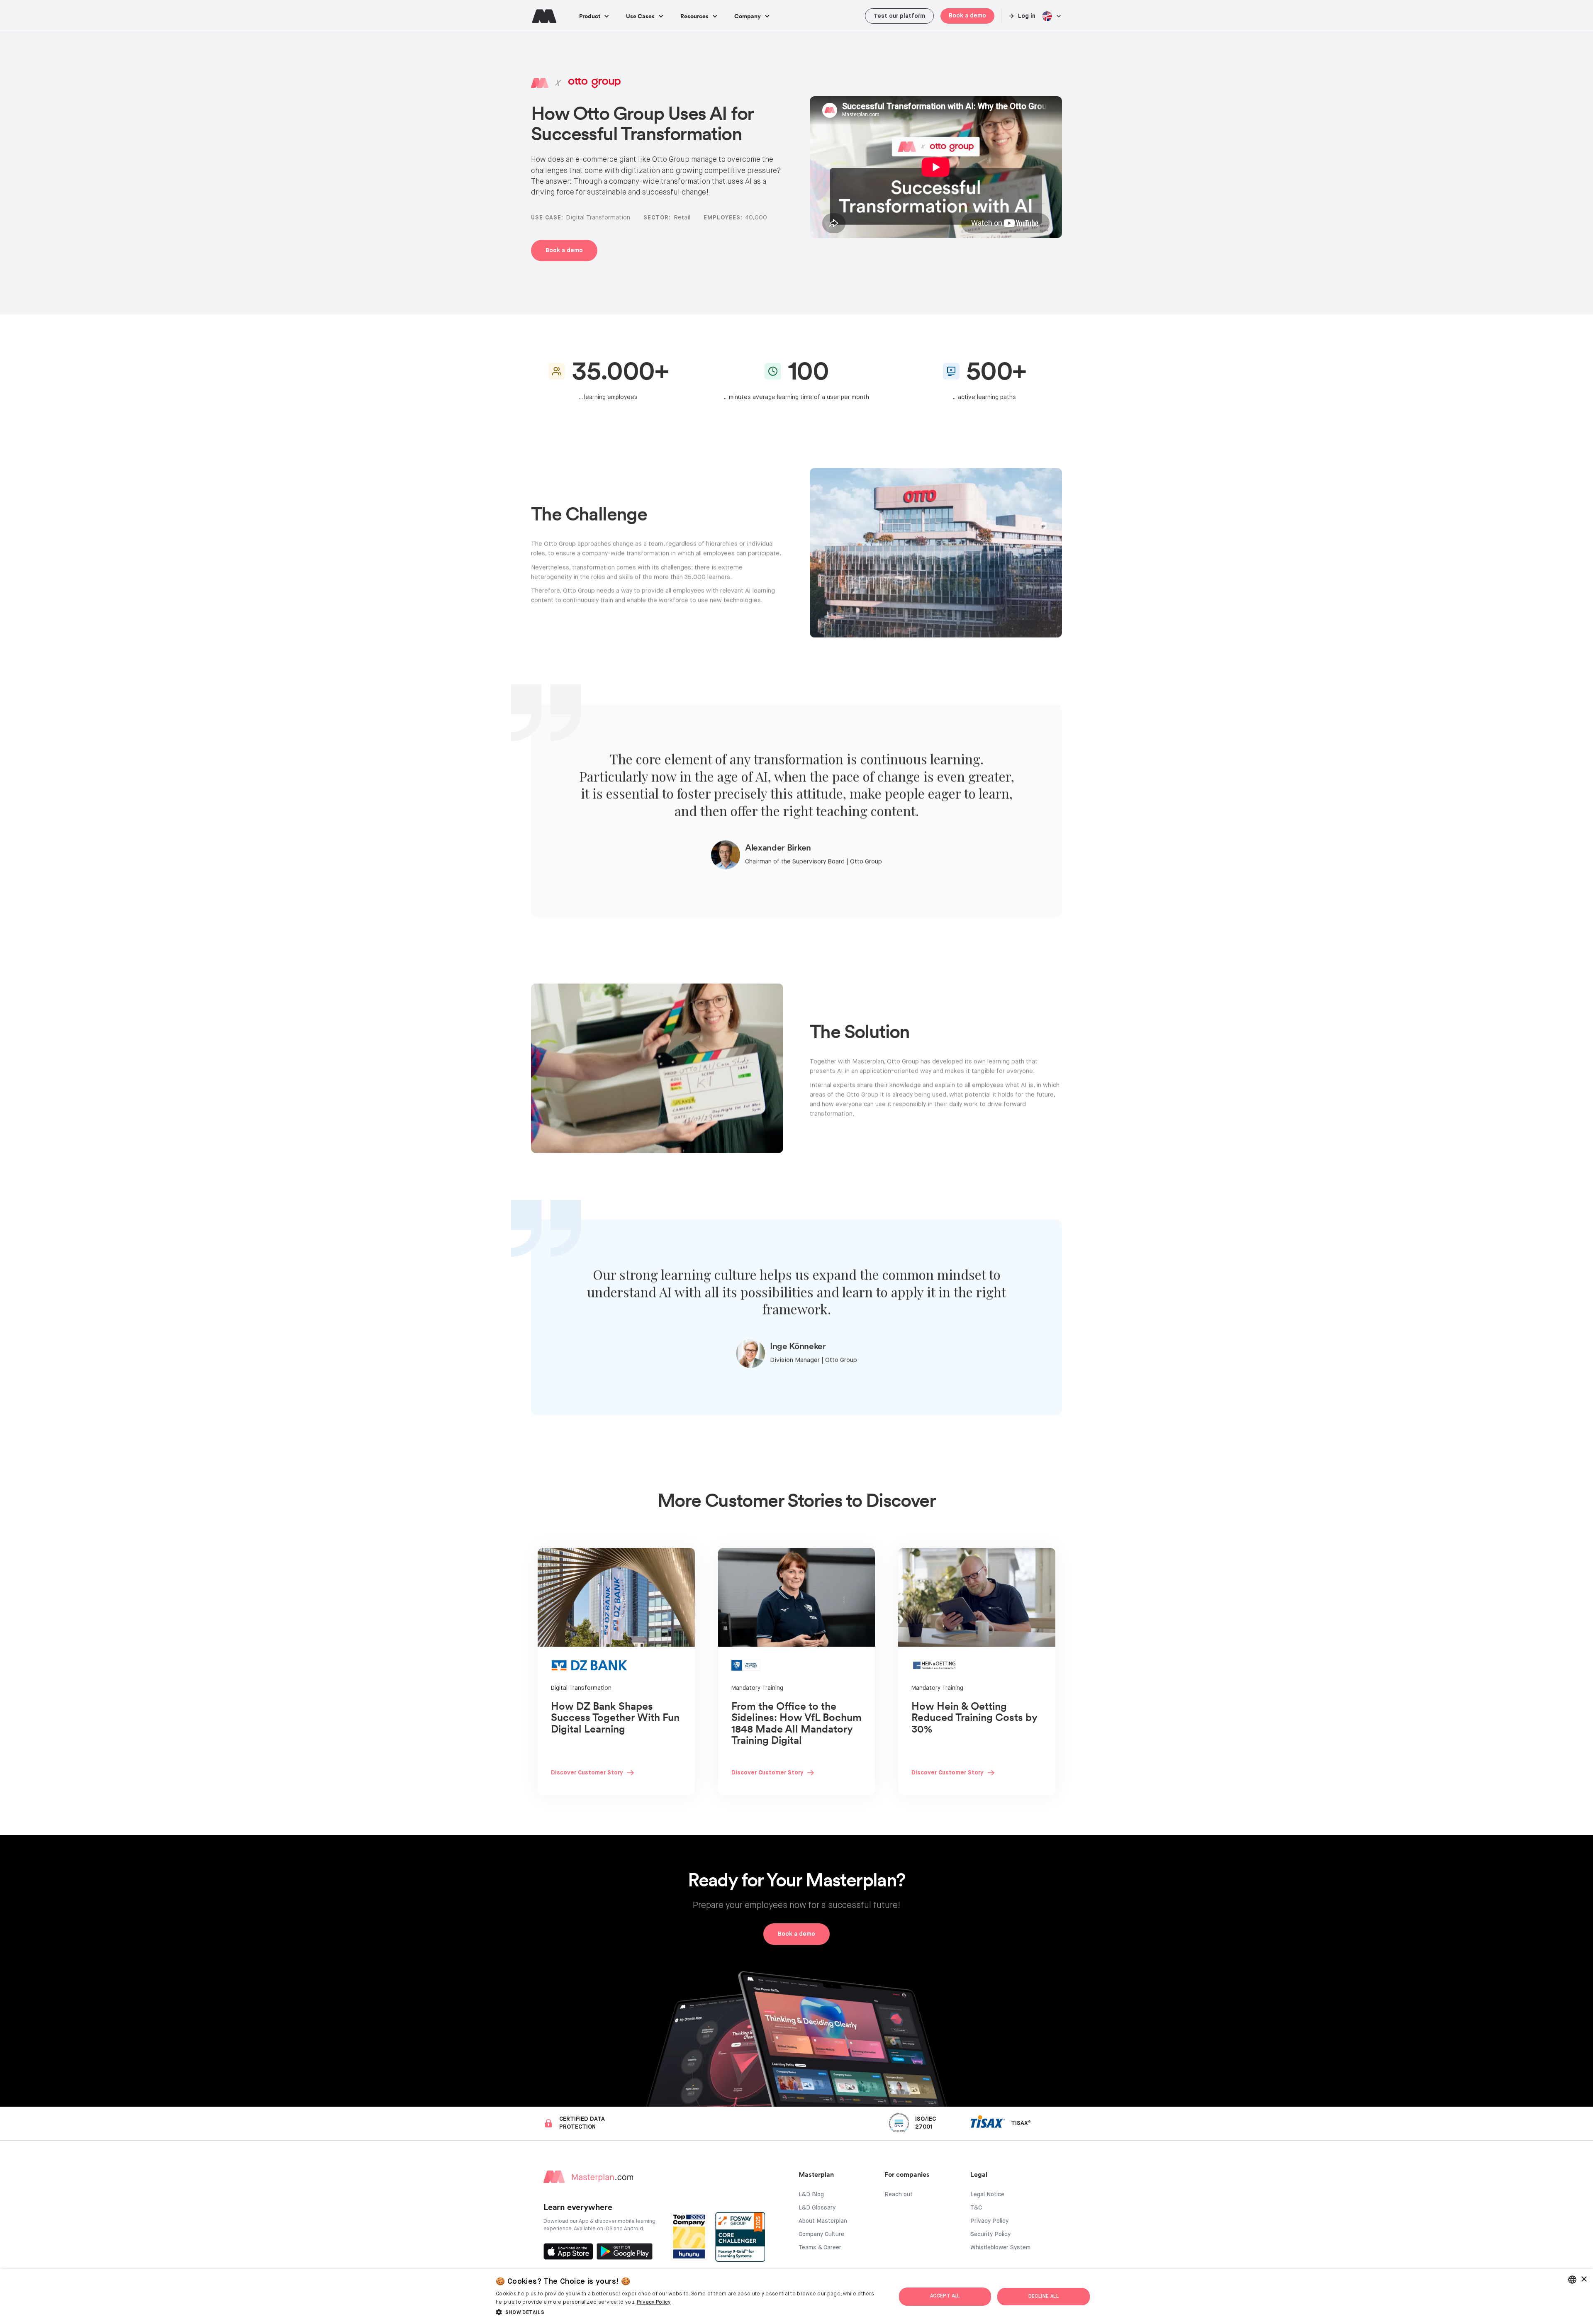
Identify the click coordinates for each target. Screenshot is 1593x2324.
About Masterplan (823, 2221)
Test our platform (899, 16)
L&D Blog (811, 2195)
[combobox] (1572, 2280)
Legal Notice (987, 2195)
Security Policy (990, 2234)
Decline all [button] (1044, 2297)
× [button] (1584, 2279)
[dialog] (796, 2297)
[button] (594, 16)
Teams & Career (820, 2248)
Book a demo (967, 16)
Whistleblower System (1000, 2248)
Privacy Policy (989, 2221)
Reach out (899, 2195)
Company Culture (821, 2234)
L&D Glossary (817, 2208)
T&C (976, 2208)
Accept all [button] (945, 2296)
